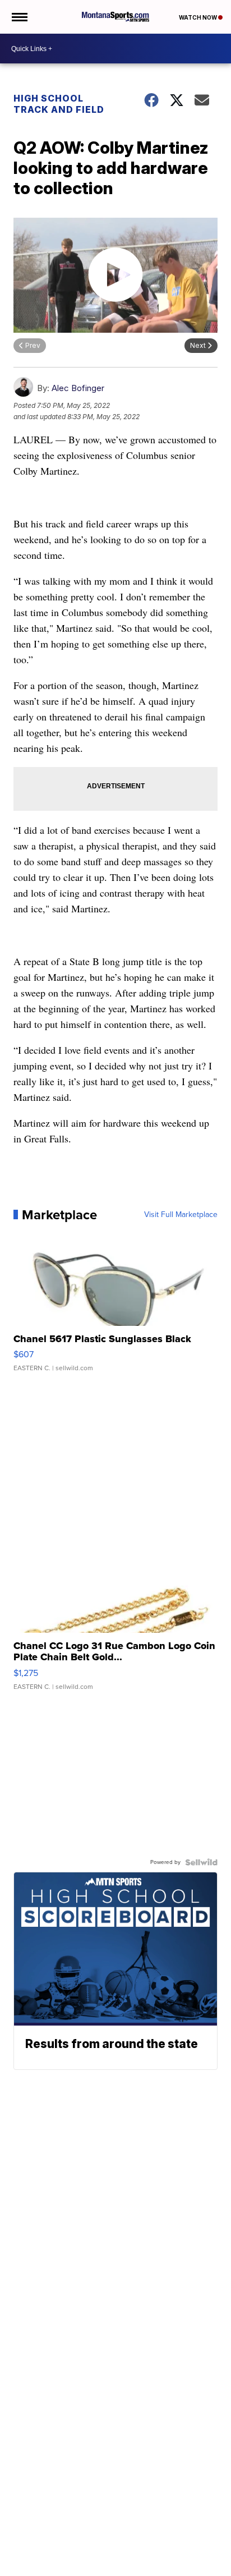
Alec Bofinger (78, 388)
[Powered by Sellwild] (201, 1862)
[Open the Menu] (19, 17)
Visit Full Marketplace (181, 1215)
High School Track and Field (59, 104)
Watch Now (198, 17)
